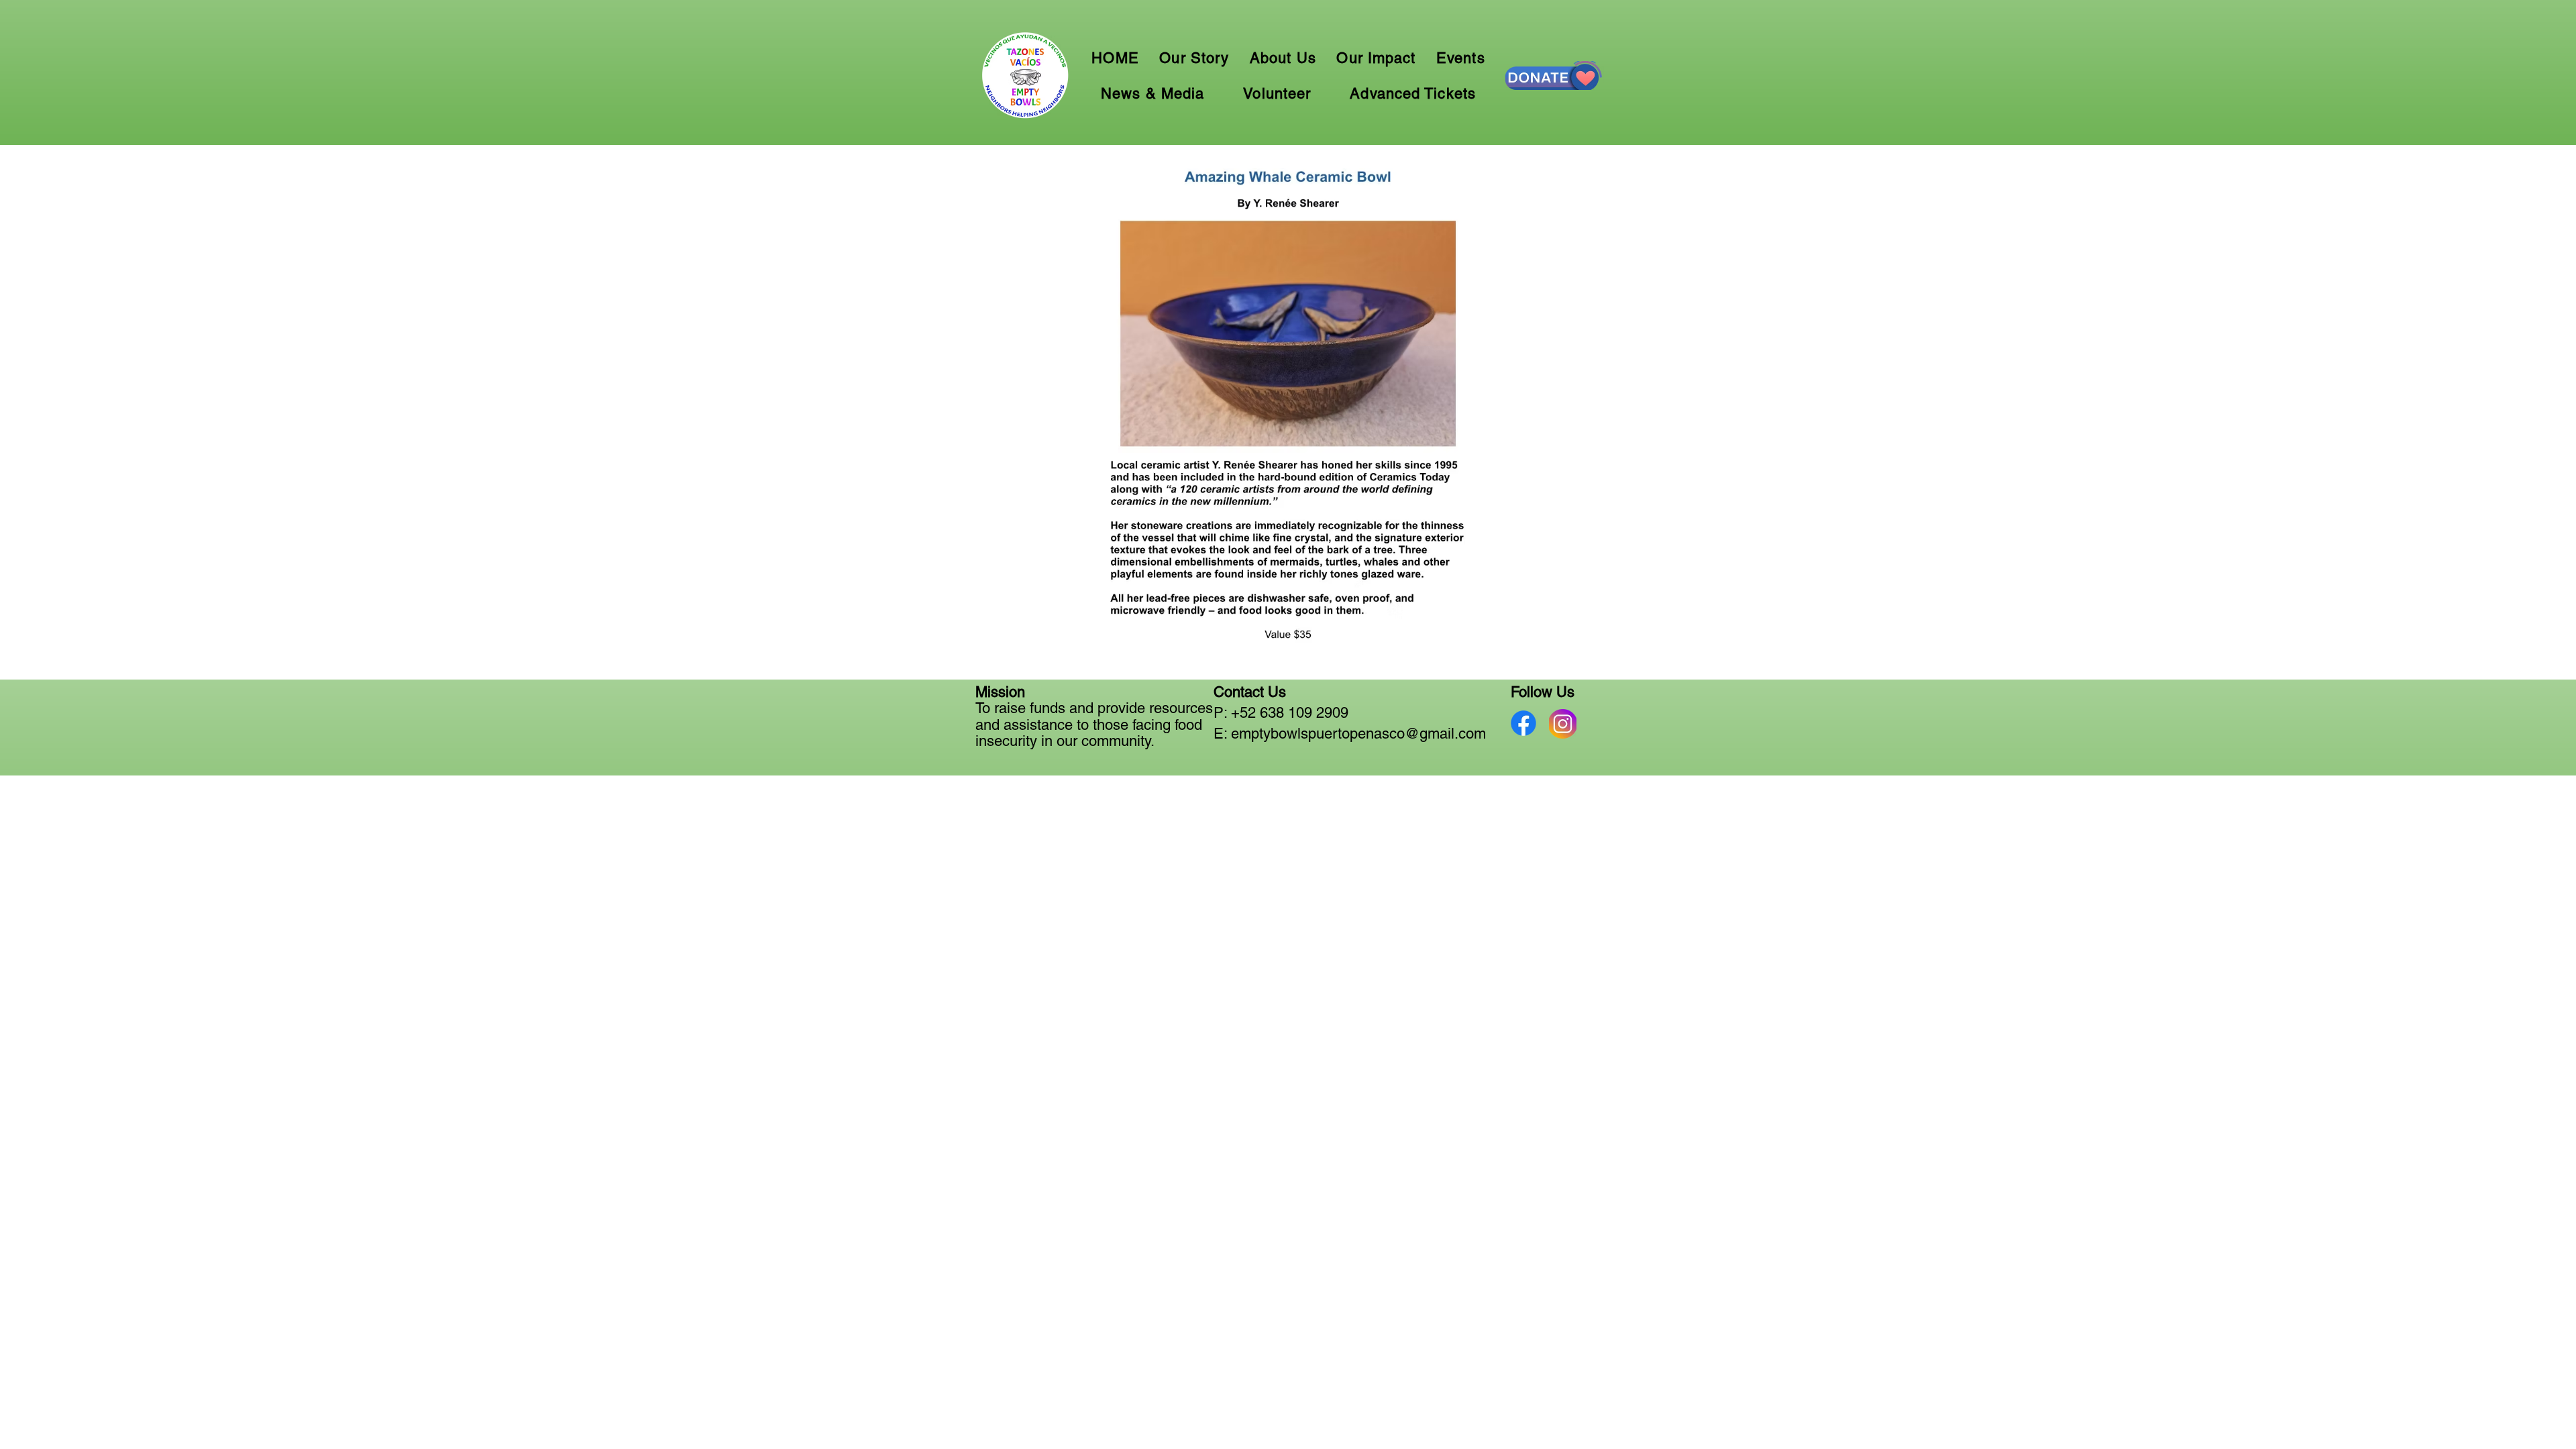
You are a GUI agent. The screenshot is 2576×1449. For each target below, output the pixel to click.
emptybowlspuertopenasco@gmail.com (1358, 734)
